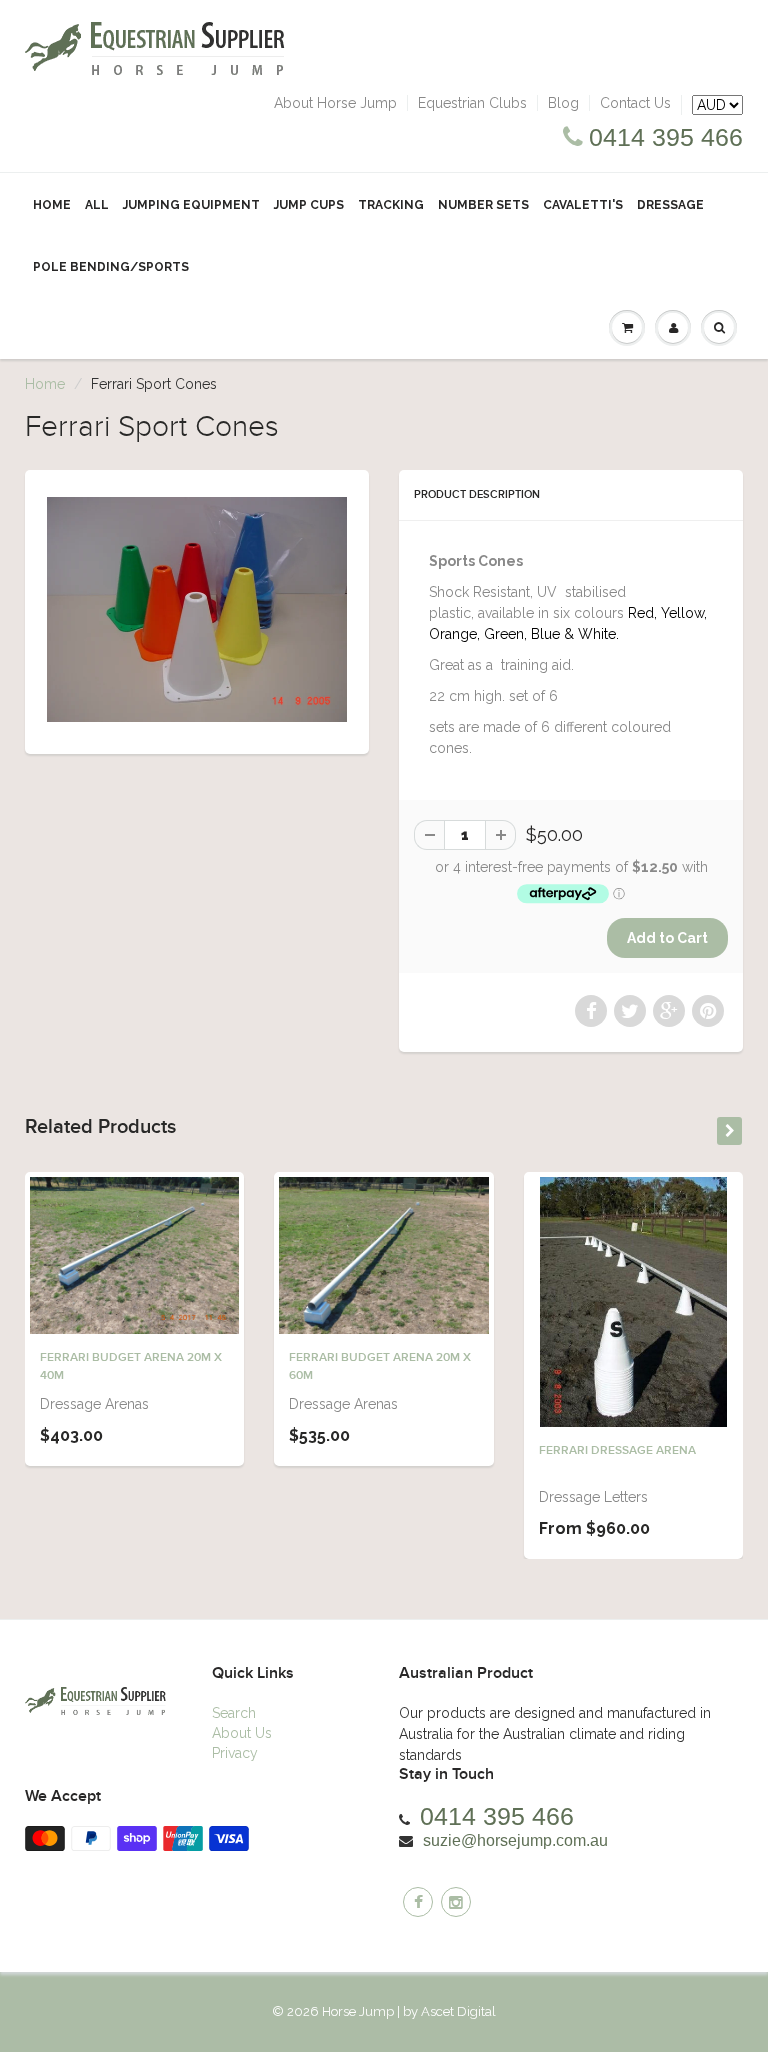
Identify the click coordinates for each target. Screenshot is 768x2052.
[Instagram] (456, 1902)
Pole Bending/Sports (111, 267)
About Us (242, 1733)
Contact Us (635, 103)
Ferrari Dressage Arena (617, 1451)
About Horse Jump (335, 103)
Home (52, 205)
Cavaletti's (583, 205)
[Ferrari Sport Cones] (197, 609)
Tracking (391, 205)
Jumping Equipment (191, 205)
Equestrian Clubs (472, 103)
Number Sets (483, 205)
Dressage (670, 205)
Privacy (235, 1753)
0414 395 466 (666, 137)
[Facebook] (418, 1902)
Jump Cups (309, 205)
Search (234, 1713)
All (97, 205)
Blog (563, 103)
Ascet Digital (458, 2011)
